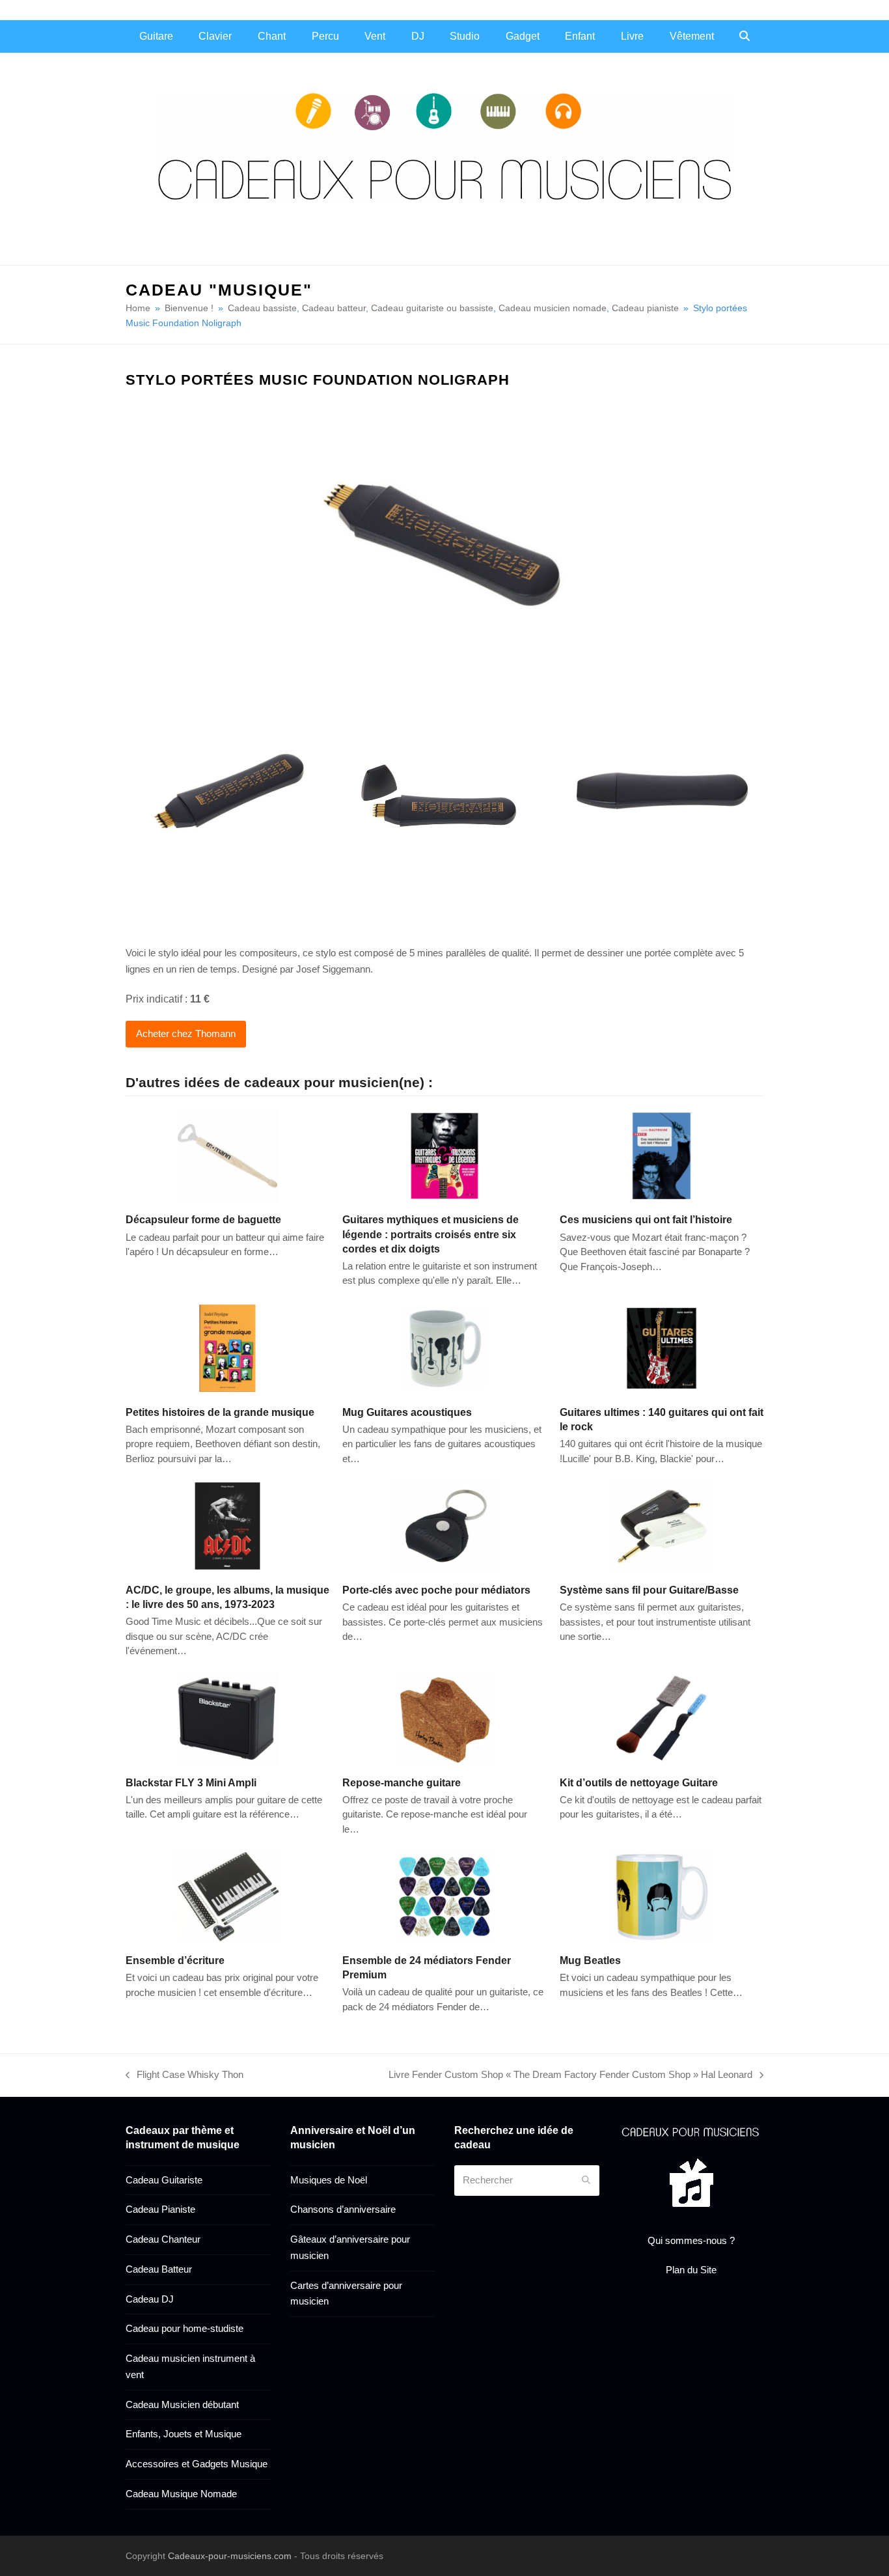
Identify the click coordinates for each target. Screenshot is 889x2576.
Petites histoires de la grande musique (220, 1412)
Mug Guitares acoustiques (407, 1412)
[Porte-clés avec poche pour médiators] (444, 1525)
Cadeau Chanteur (163, 2239)
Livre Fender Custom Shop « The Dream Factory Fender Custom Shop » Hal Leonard (570, 2076)
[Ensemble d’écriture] (227, 1895)
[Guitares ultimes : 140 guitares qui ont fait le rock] (662, 1347)
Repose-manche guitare (402, 1782)
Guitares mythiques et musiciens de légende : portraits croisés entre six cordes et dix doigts (431, 1234)
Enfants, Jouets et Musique (184, 2434)
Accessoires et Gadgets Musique (197, 2464)
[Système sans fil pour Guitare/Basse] (662, 1525)
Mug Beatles (590, 1960)
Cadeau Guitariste (164, 2180)
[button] (745, 36)
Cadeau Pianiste (160, 2209)
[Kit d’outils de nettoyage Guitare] (662, 1718)
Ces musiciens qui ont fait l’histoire (646, 1219)
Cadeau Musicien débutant (182, 2404)
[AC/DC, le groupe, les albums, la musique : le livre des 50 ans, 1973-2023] (227, 1525)
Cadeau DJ (150, 2299)
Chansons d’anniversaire (343, 2209)
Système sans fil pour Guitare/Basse (649, 1590)
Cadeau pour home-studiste (185, 2328)
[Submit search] (586, 2180)
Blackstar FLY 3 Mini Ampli (191, 1782)
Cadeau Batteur (159, 2269)
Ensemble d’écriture (175, 1960)
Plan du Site (691, 2270)
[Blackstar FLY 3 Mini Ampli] (227, 1718)
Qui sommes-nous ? (691, 2240)
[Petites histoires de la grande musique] (227, 1347)
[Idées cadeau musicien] (691, 2131)
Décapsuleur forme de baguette (203, 1219)
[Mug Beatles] (662, 1895)
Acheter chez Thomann (186, 1033)
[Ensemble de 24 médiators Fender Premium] (444, 1895)
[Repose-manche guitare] (444, 1718)
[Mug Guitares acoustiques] (444, 1347)
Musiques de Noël (329, 2180)
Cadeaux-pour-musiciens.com (230, 2556)
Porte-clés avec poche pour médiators (436, 1590)
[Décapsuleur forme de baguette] (227, 1155)
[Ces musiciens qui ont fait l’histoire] (662, 1155)
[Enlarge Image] (444, 542)
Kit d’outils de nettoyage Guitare (639, 1782)
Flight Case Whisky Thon (185, 2076)
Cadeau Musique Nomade (181, 2494)
